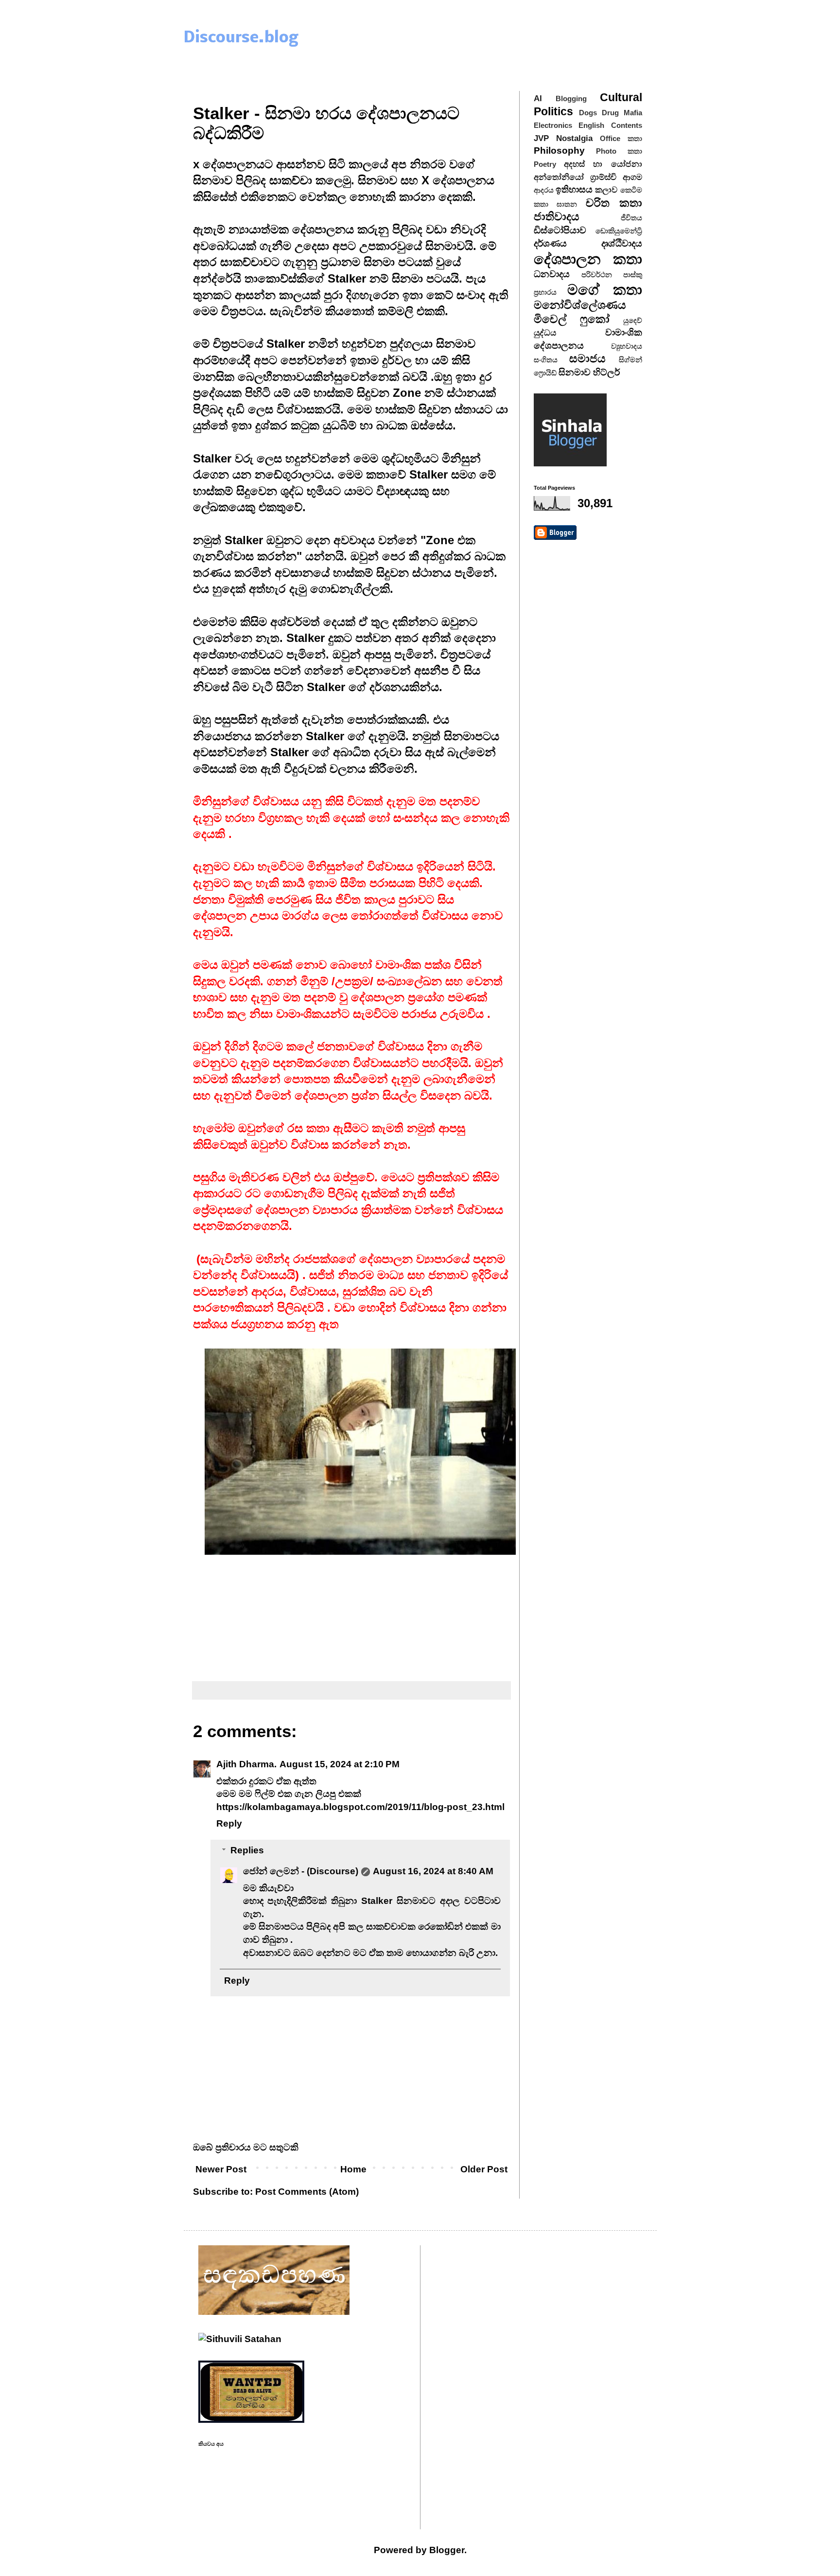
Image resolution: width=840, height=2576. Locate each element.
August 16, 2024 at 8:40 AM (433, 1871)
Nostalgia (574, 138)
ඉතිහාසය (574, 189)
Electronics (553, 125)
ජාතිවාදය (557, 216)
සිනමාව (575, 372)
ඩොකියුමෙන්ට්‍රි (619, 231)
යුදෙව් (633, 320)
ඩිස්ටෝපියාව (560, 230)
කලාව (606, 190)
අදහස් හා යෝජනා (603, 164)
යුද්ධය (545, 333)
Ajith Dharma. (246, 1764)
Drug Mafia (622, 113)
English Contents (610, 125)
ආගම (632, 177)
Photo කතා (619, 151)
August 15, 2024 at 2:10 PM (340, 1764)
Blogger (447, 2550)
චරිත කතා (614, 203)
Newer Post (221, 2169)
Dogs (588, 113)
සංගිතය (546, 360)
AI (538, 98)
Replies (247, 1850)
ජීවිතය (631, 218)
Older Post (484, 2169)
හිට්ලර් (606, 372)
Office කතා (621, 138)
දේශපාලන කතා (588, 259)
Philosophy (559, 151)
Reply (229, 1823)
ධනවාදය (552, 274)
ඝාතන (567, 204)
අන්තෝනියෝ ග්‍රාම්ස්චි (575, 177)
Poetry (545, 164)
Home (353, 2169)
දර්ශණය (550, 243)
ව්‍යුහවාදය (627, 346)
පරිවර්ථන (597, 275)
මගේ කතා (605, 289)
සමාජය (587, 358)
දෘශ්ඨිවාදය (622, 243)
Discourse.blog (241, 38)
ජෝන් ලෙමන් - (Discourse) (301, 1871)
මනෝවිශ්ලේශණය (580, 305)
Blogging (571, 98)
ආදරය (544, 190)
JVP (541, 138)
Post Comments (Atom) (307, 2192)
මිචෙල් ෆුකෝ (572, 319)
